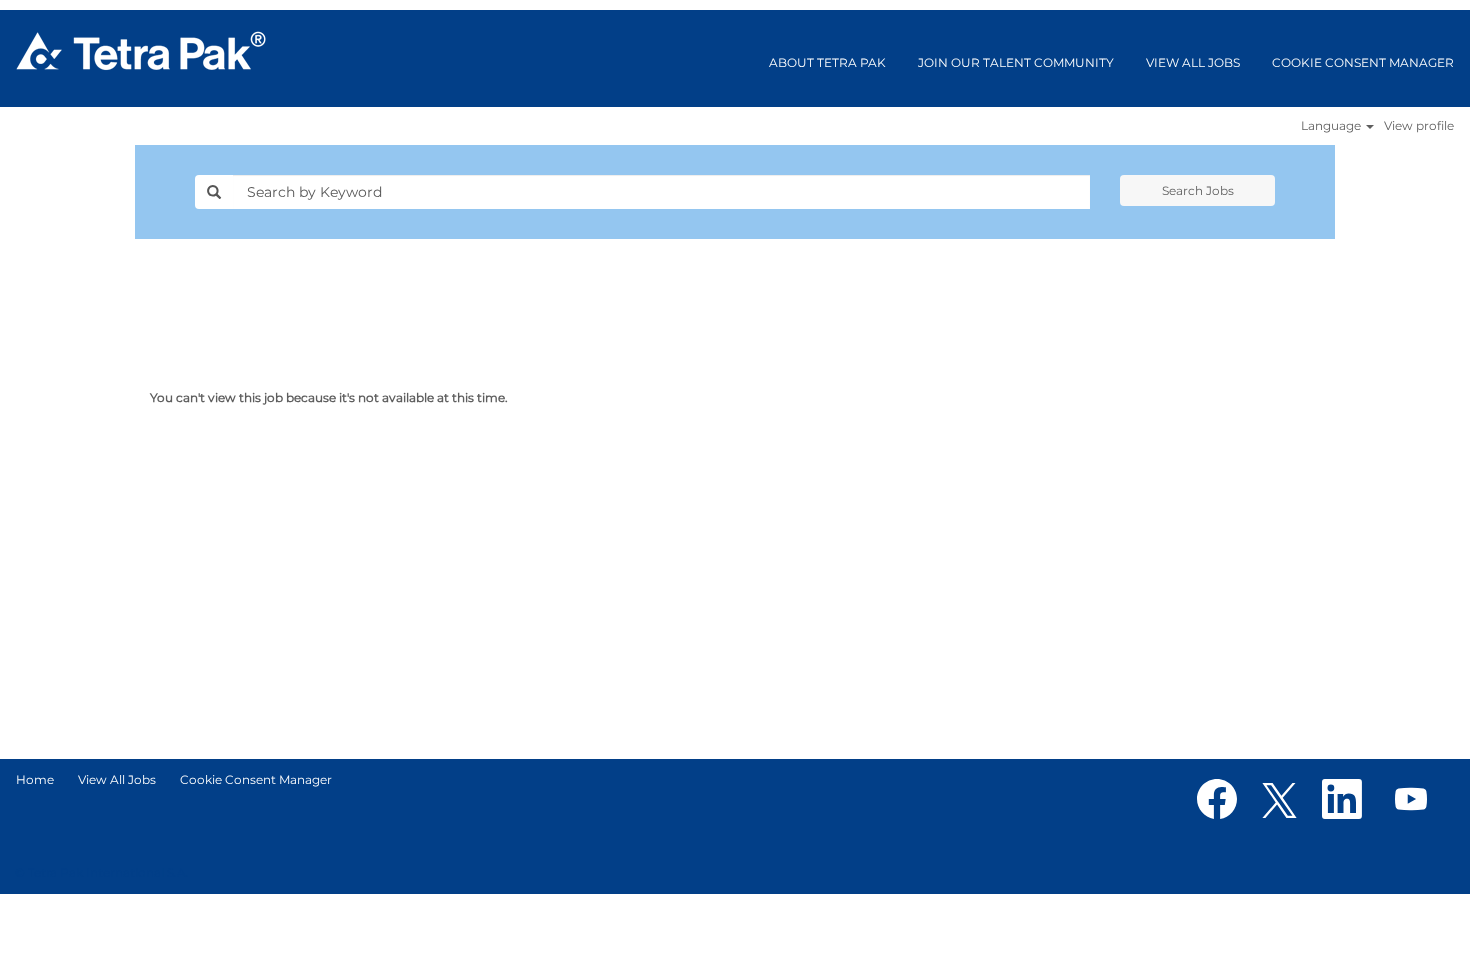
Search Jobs (1198, 190)
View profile (1419, 126)
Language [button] (1332, 126)
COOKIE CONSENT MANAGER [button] (1363, 62)
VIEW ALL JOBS (1193, 62)
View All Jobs (117, 779)
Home (35, 779)
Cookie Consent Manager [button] (256, 779)
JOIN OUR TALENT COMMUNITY (1016, 62)
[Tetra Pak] (141, 51)
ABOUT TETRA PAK (827, 62)
